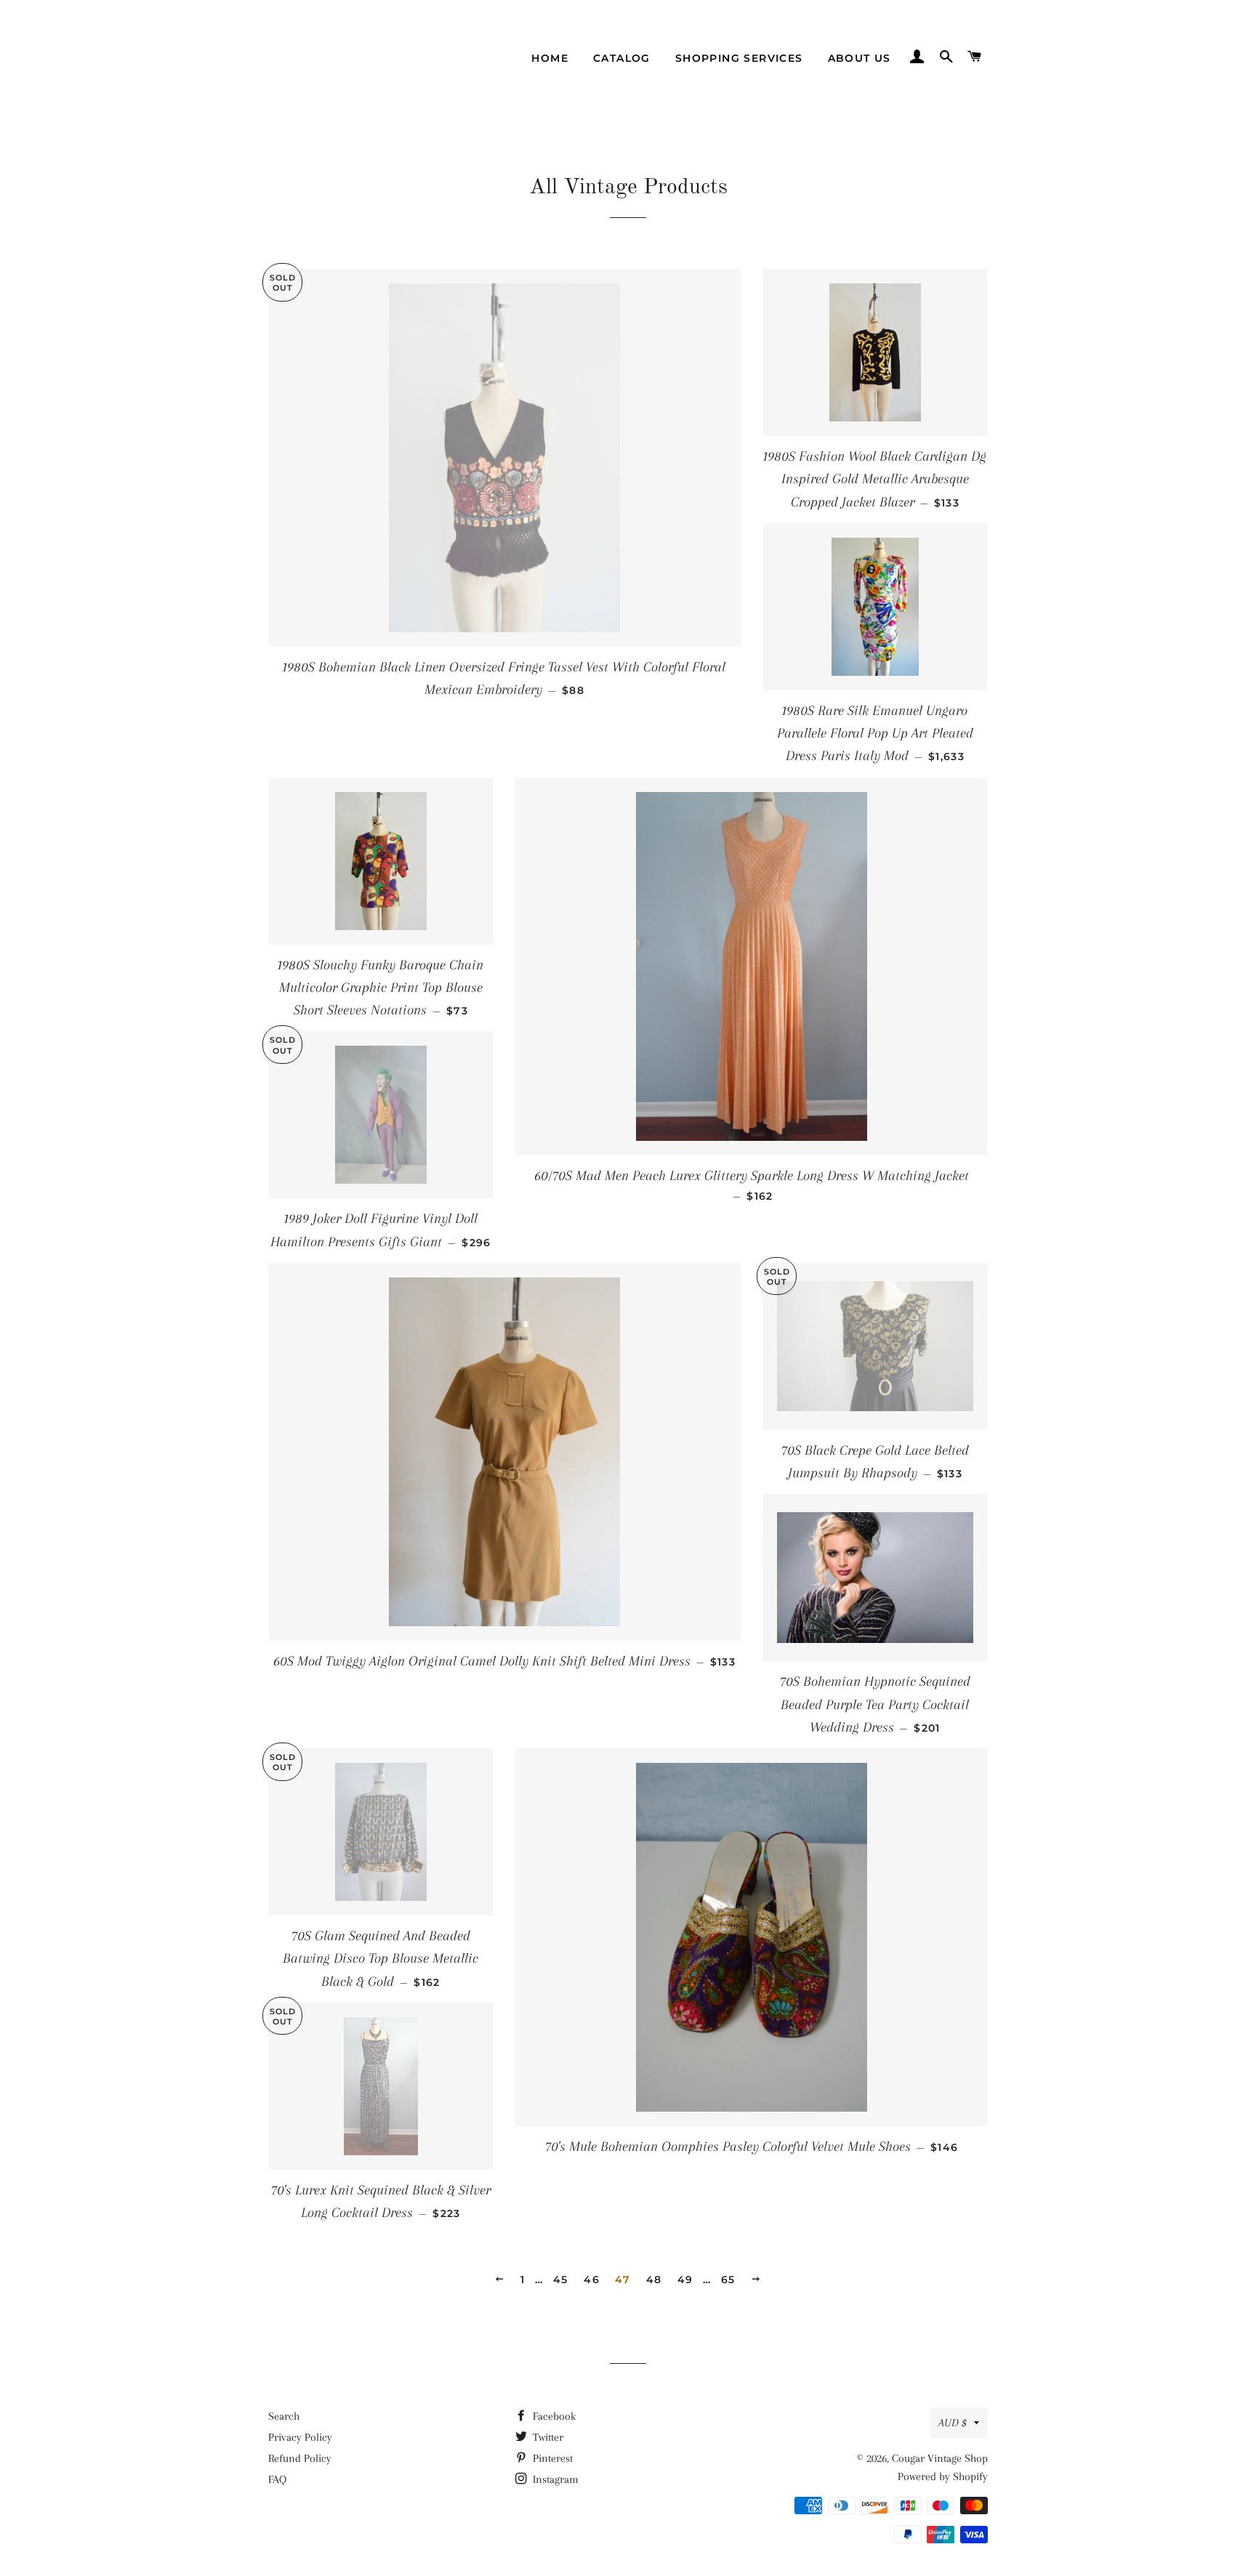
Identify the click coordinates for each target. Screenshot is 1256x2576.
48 (654, 2280)
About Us (860, 58)
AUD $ (953, 2423)
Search (284, 2416)
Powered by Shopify (943, 2476)
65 (728, 2280)
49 (685, 2280)
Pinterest (551, 2458)
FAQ (277, 2479)
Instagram (554, 2479)
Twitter (547, 2437)
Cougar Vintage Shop (940, 2458)
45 (561, 2280)
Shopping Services (739, 58)
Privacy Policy (300, 2437)
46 (592, 2280)
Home (550, 58)
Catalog (622, 58)
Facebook (553, 2416)
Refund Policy (300, 2458)
